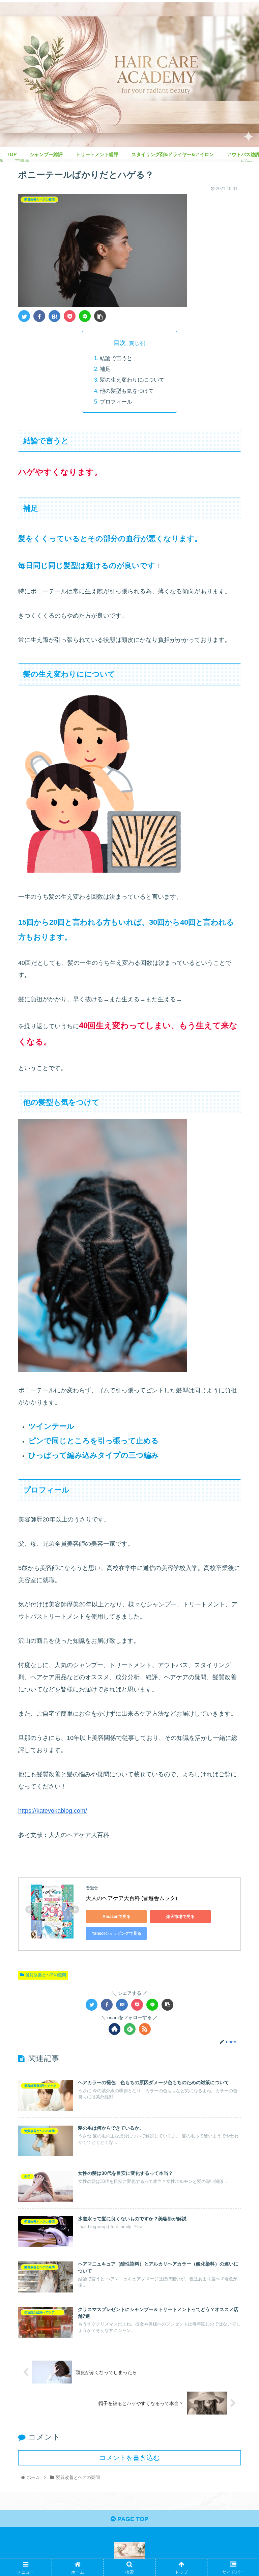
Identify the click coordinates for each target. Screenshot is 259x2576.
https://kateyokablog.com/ (53, 1811)
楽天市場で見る (180, 1917)
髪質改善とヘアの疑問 (46, 1975)
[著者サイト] (114, 2029)
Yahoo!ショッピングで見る (117, 1933)
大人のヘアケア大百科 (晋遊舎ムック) (132, 1898)
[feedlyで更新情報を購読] (130, 2029)
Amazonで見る (117, 1917)
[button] (239, 1344)
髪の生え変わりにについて (132, 380)
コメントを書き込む (129, 2458)
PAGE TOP (132, 2519)
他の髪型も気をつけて (127, 391)
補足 (105, 369)
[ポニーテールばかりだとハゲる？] (54, 316)
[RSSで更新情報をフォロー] (145, 2029)
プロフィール (116, 402)
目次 (120, 343)
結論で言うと (116, 358)
